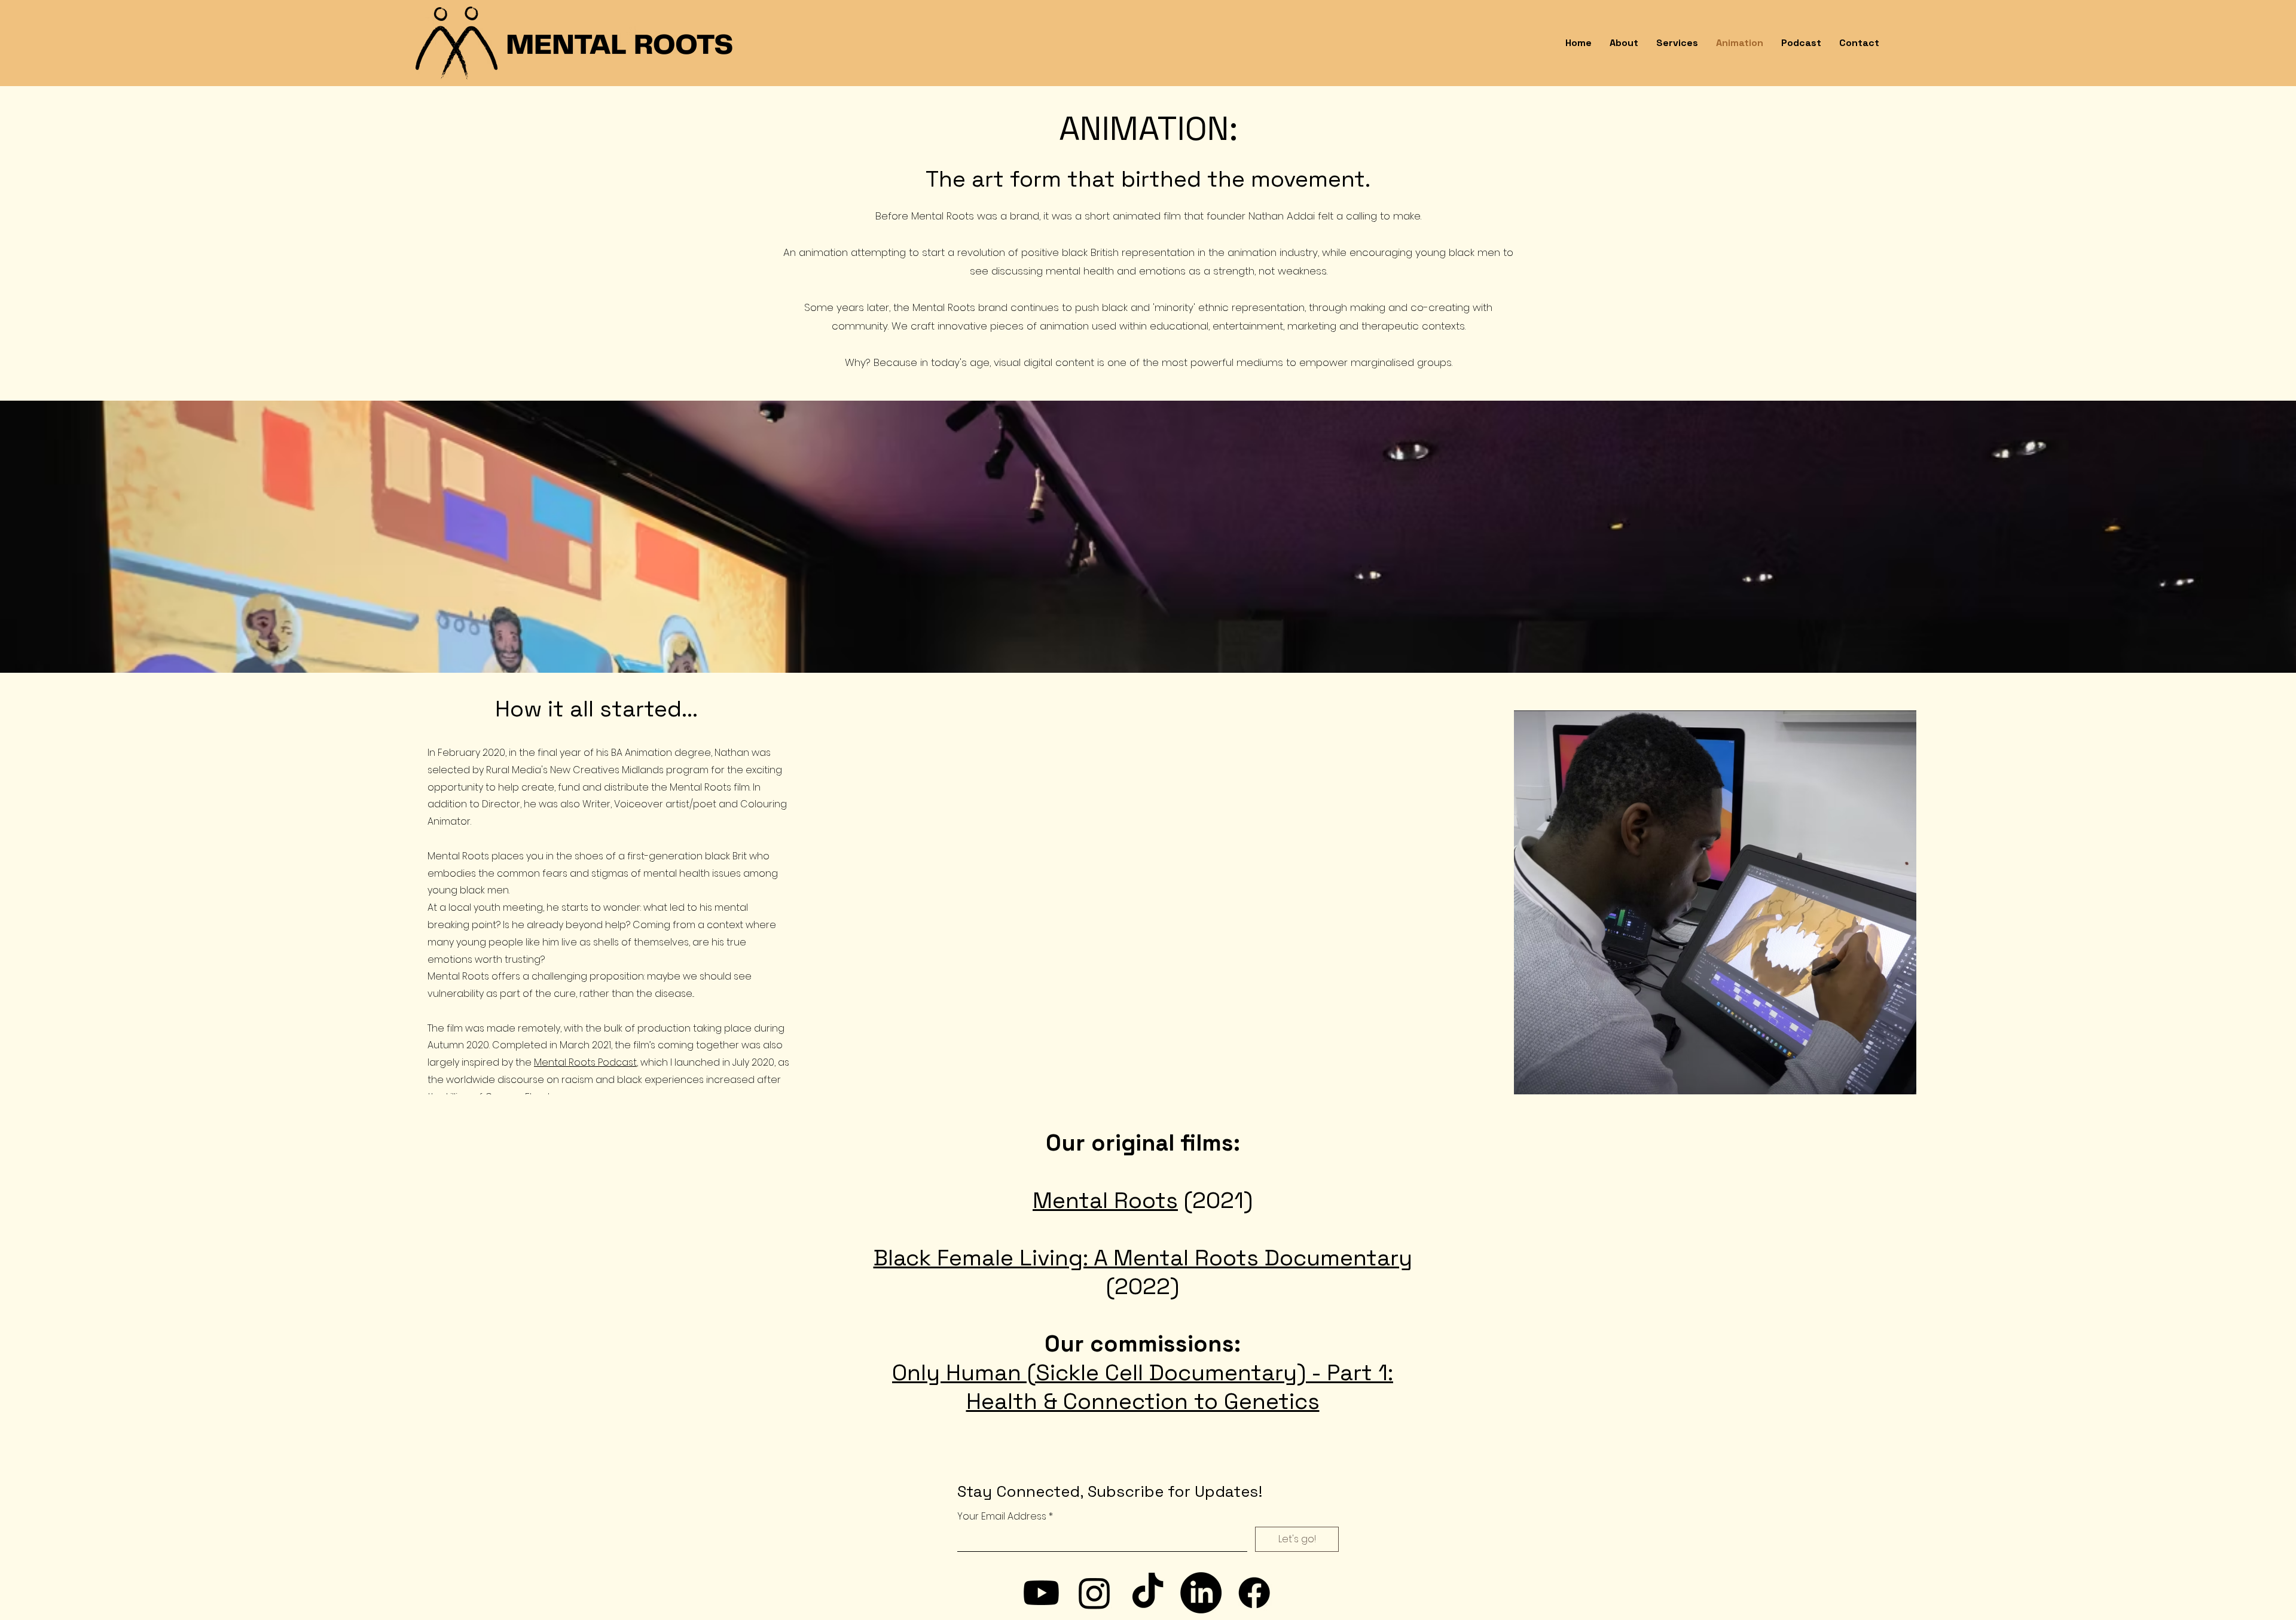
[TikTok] (1148, 1593)
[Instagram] (1094, 1593)
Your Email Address (1002, 1517)
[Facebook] (1254, 1593)
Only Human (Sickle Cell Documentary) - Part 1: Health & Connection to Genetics (1143, 1387)
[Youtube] (1041, 1593)
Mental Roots (1105, 1200)
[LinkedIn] (1201, 1593)
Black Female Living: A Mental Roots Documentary (1143, 1258)
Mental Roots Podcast (585, 1062)
